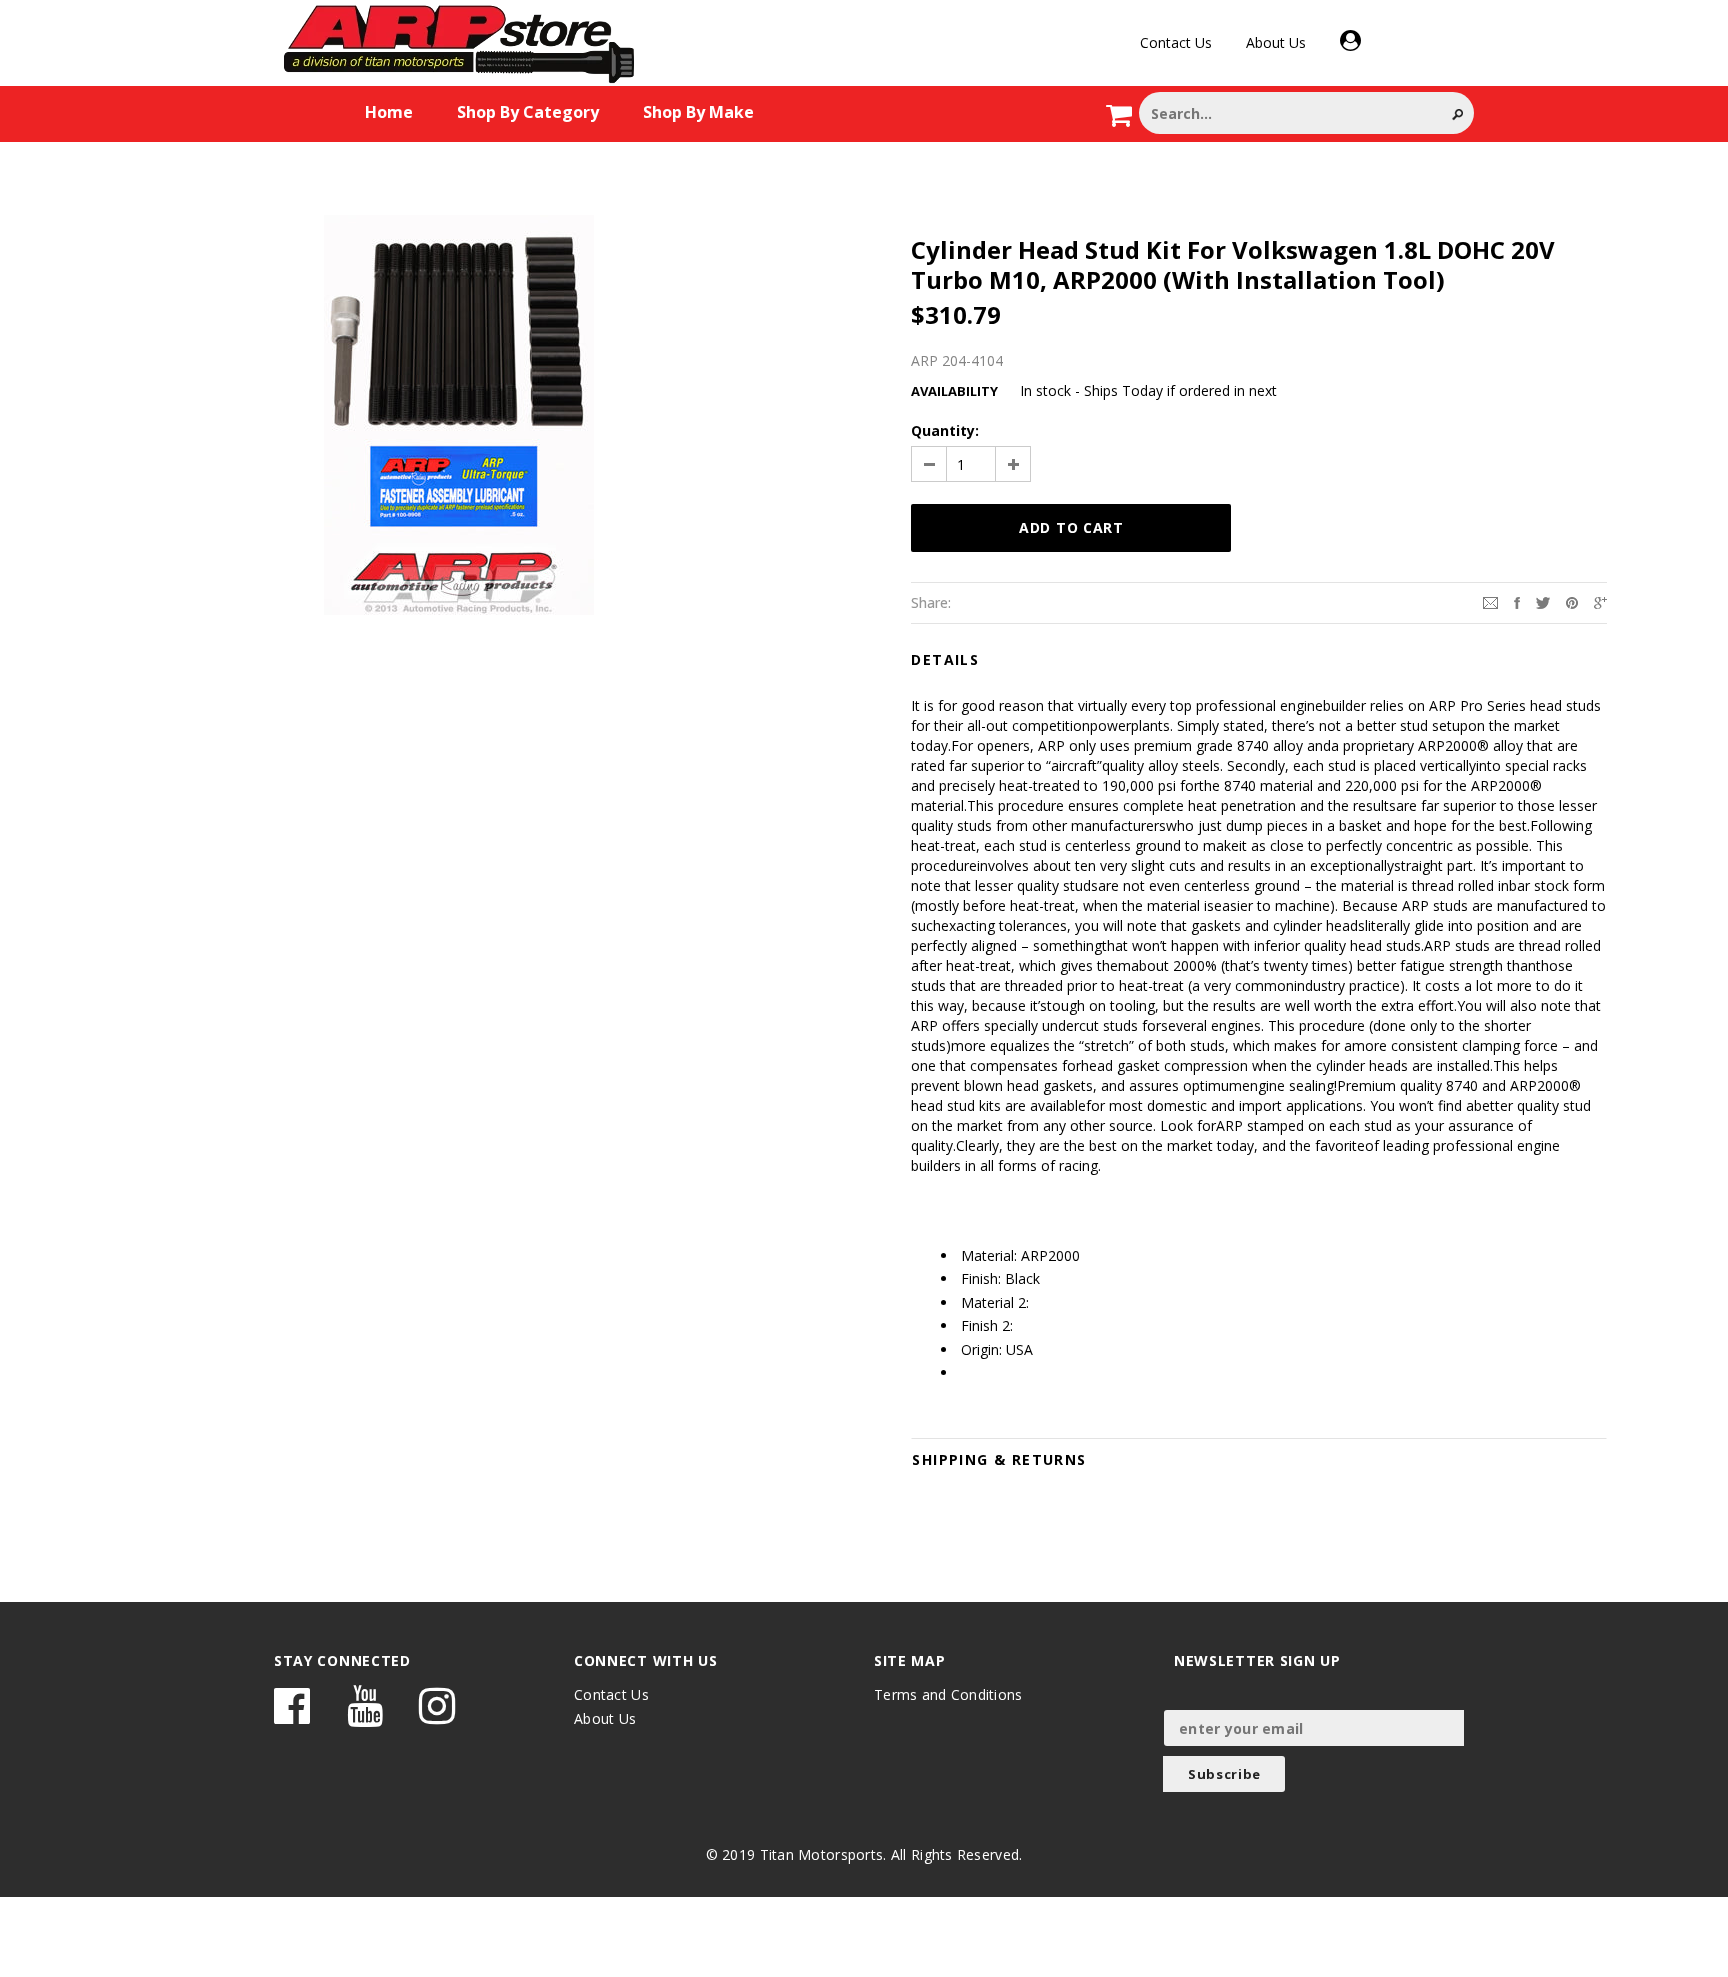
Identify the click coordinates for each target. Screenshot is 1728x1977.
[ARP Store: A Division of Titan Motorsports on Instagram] (437, 1715)
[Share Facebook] (1517, 601)
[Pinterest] (1572, 601)
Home (389, 112)
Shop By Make (698, 112)
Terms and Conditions (948, 1694)
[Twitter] (1543, 601)
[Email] (1490, 601)
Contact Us (1176, 42)
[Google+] (1600, 601)
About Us (1276, 42)
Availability (954, 391)
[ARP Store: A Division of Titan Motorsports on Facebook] (292, 1715)
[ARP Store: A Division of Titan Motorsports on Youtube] (365, 1715)
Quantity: (945, 430)
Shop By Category (528, 112)
